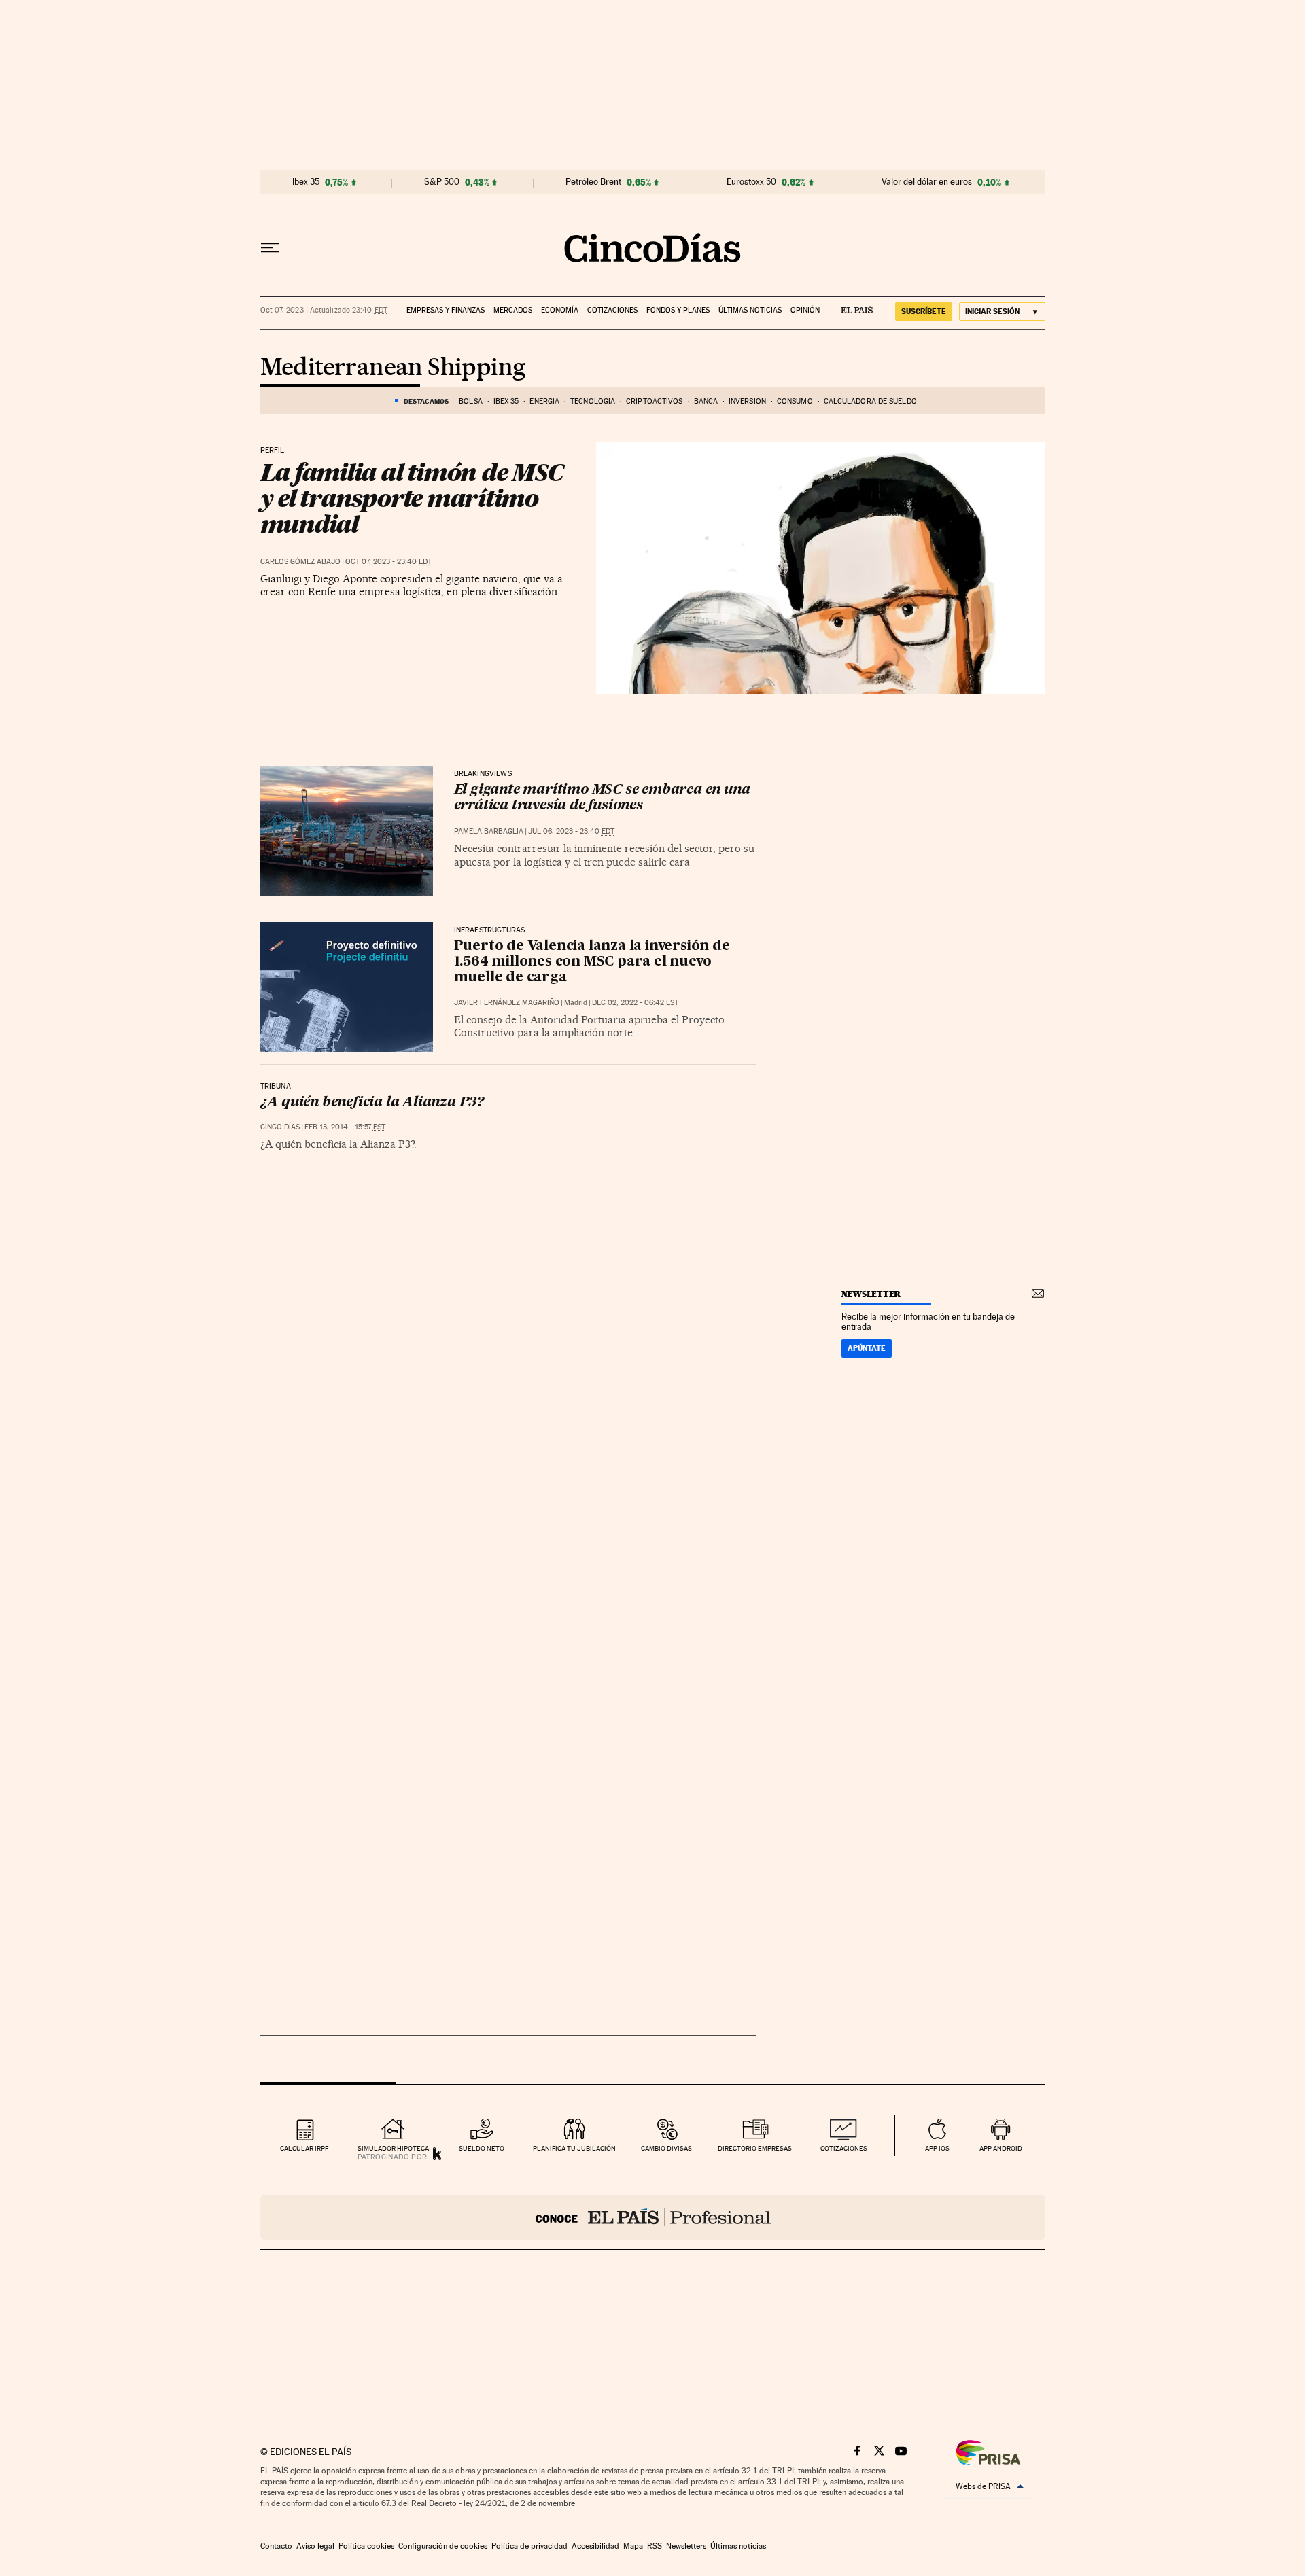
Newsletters (686, 2546)
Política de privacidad (529, 2546)
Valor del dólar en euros (927, 182)
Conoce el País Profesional (653, 2217)
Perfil (273, 451)
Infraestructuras (490, 930)
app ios (937, 2148)
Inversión (747, 401)
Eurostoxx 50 (751, 182)
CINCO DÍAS (280, 1127)
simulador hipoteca (393, 2148)
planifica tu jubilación (574, 2148)
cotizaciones (844, 2148)
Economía (560, 310)
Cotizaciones (612, 310)
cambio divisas (666, 2148)
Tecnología (593, 401)
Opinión (805, 310)
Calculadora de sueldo (870, 401)
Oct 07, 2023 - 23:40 (388, 562)
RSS (655, 2546)
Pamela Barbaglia (489, 831)
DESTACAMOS (426, 401)
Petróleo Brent (593, 182)
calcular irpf (304, 2148)
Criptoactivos (654, 401)
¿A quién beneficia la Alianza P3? (372, 1103)
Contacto (276, 2546)
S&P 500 (442, 182)
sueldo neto (482, 2148)
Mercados (513, 310)
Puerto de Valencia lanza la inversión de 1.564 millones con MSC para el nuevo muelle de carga (592, 962)
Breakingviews (483, 774)
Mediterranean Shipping (393, 368)
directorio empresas (755, 2148)
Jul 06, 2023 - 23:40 (571, 831)
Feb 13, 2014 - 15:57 (345, 1127)
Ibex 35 (306, 182)
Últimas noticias (750, 310)
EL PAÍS (851, 306)
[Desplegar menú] (270, 248)
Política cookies (366, 2546)
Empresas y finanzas (446, 310)
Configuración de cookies (443, 2546)
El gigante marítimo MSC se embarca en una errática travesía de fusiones (602, 798)
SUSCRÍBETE (924, 311)
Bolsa (471, 401)
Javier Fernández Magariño (507, 1003)
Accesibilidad (595, 2546)
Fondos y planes (678, 310)
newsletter (871, 1294)
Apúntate (867, 1348)
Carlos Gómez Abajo (300, 562)
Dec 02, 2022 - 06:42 (635, 1003)
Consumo (795, 401)
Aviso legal (315, 2546)
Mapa (633, 2546)
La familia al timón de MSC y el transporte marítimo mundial (412, 498)
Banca (706, 401)
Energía (544, 401)
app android (1001, 2148)
